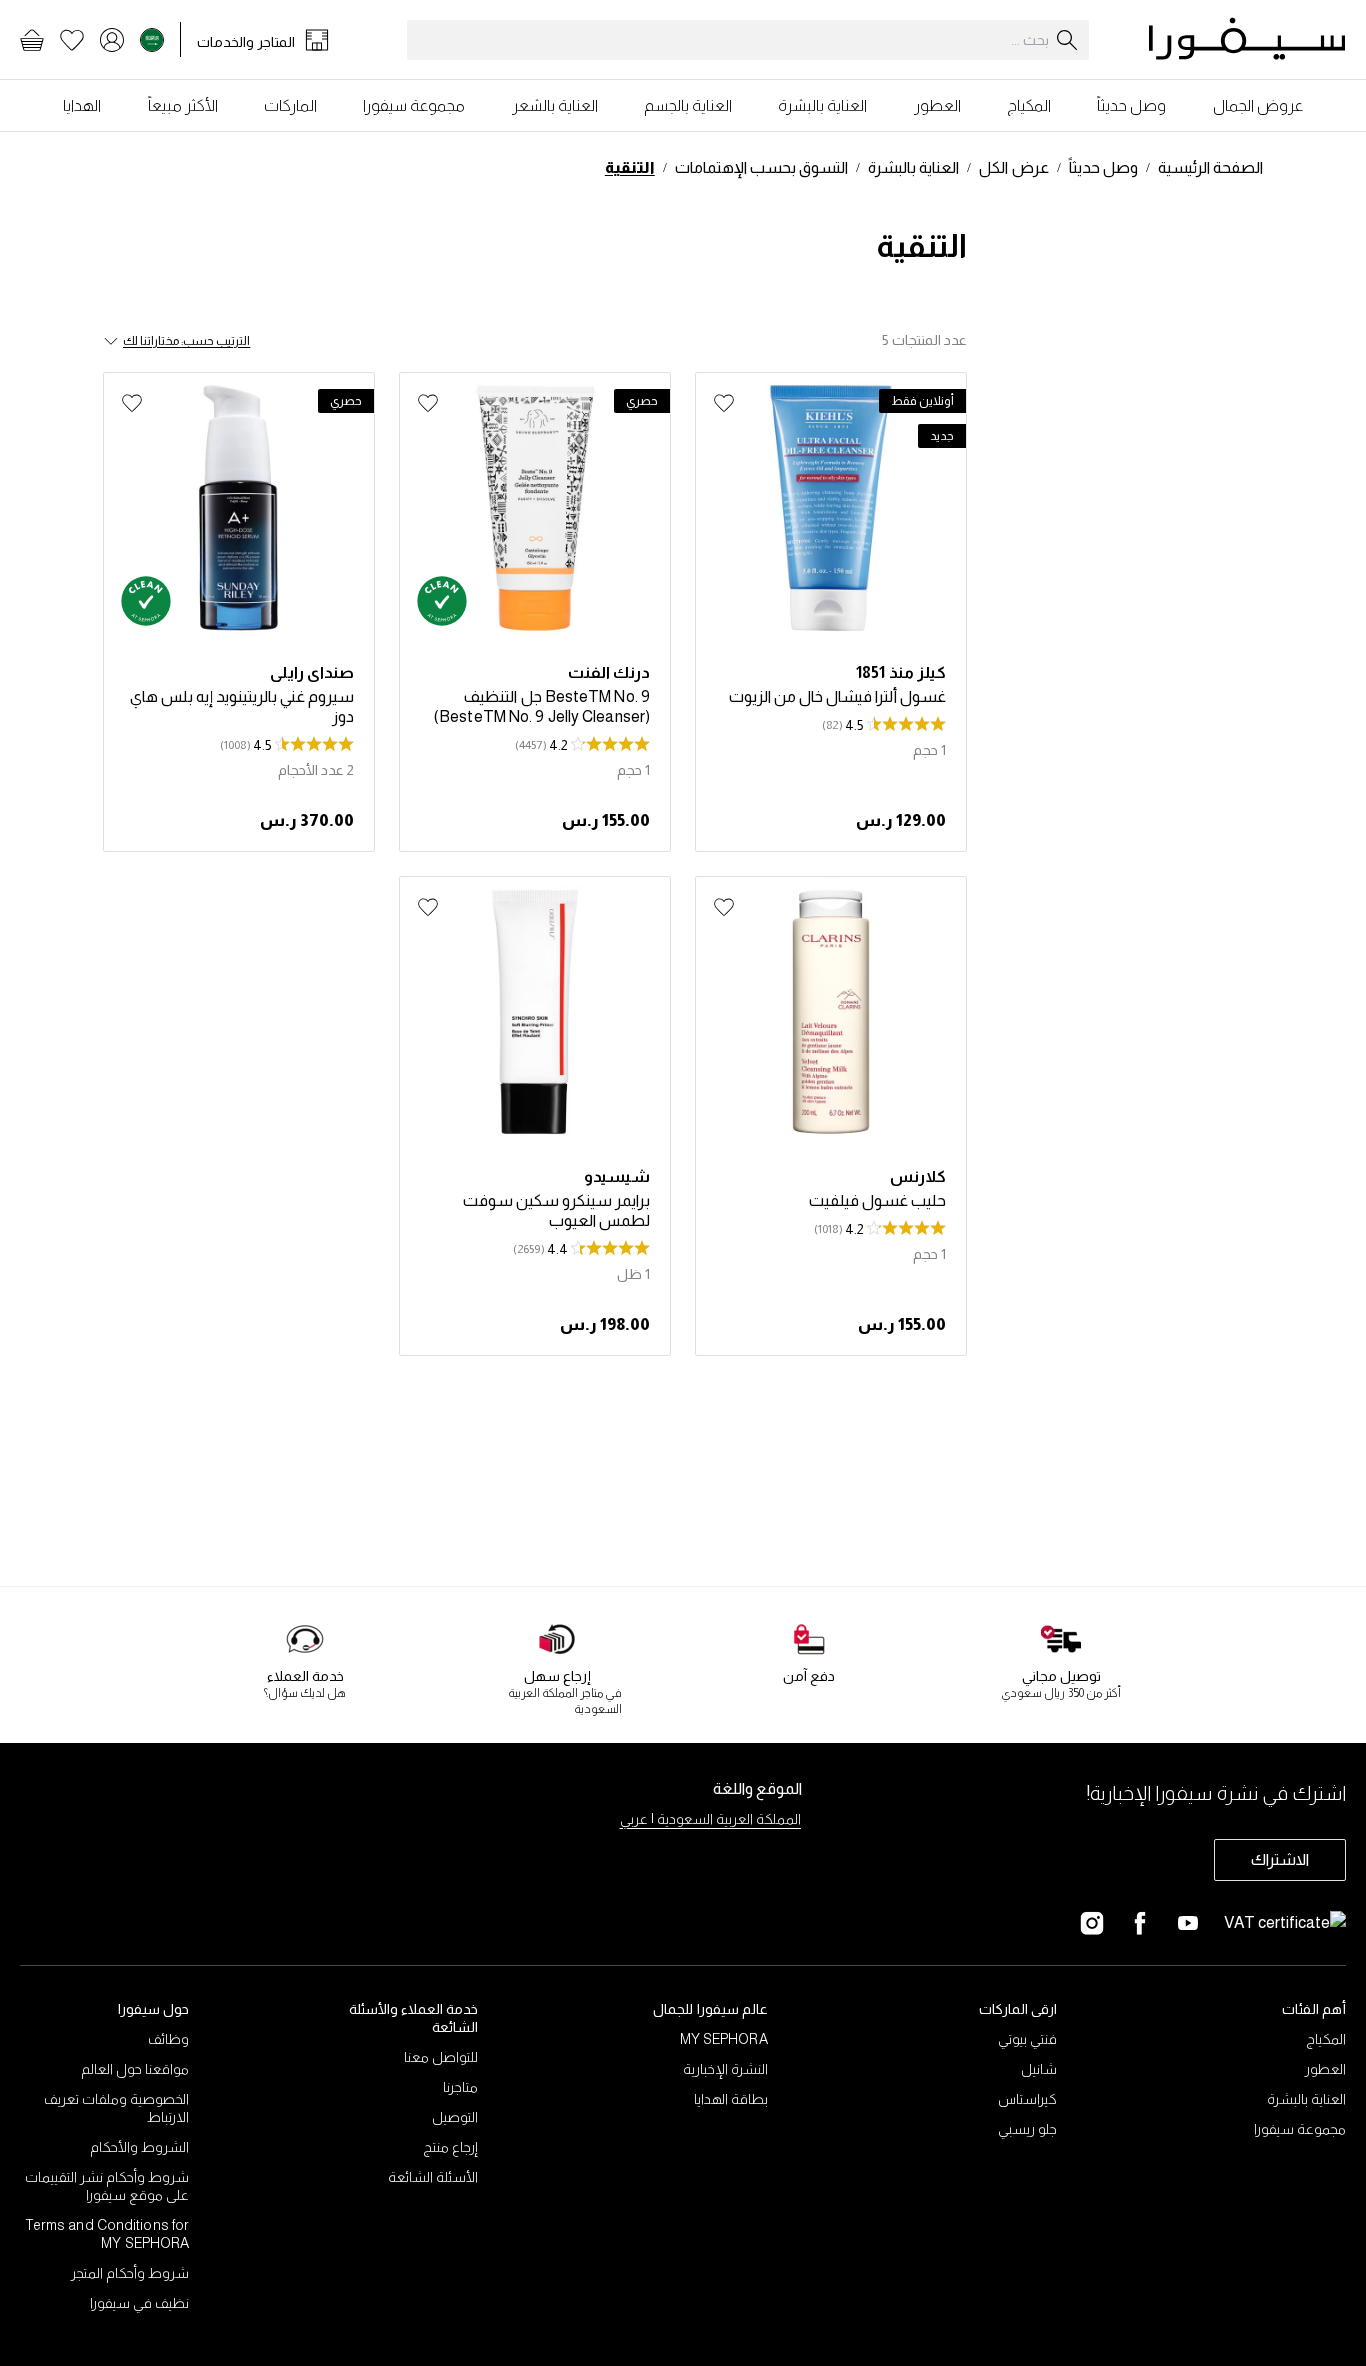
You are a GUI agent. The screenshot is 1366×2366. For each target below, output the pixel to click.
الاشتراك (1280, 1859)
